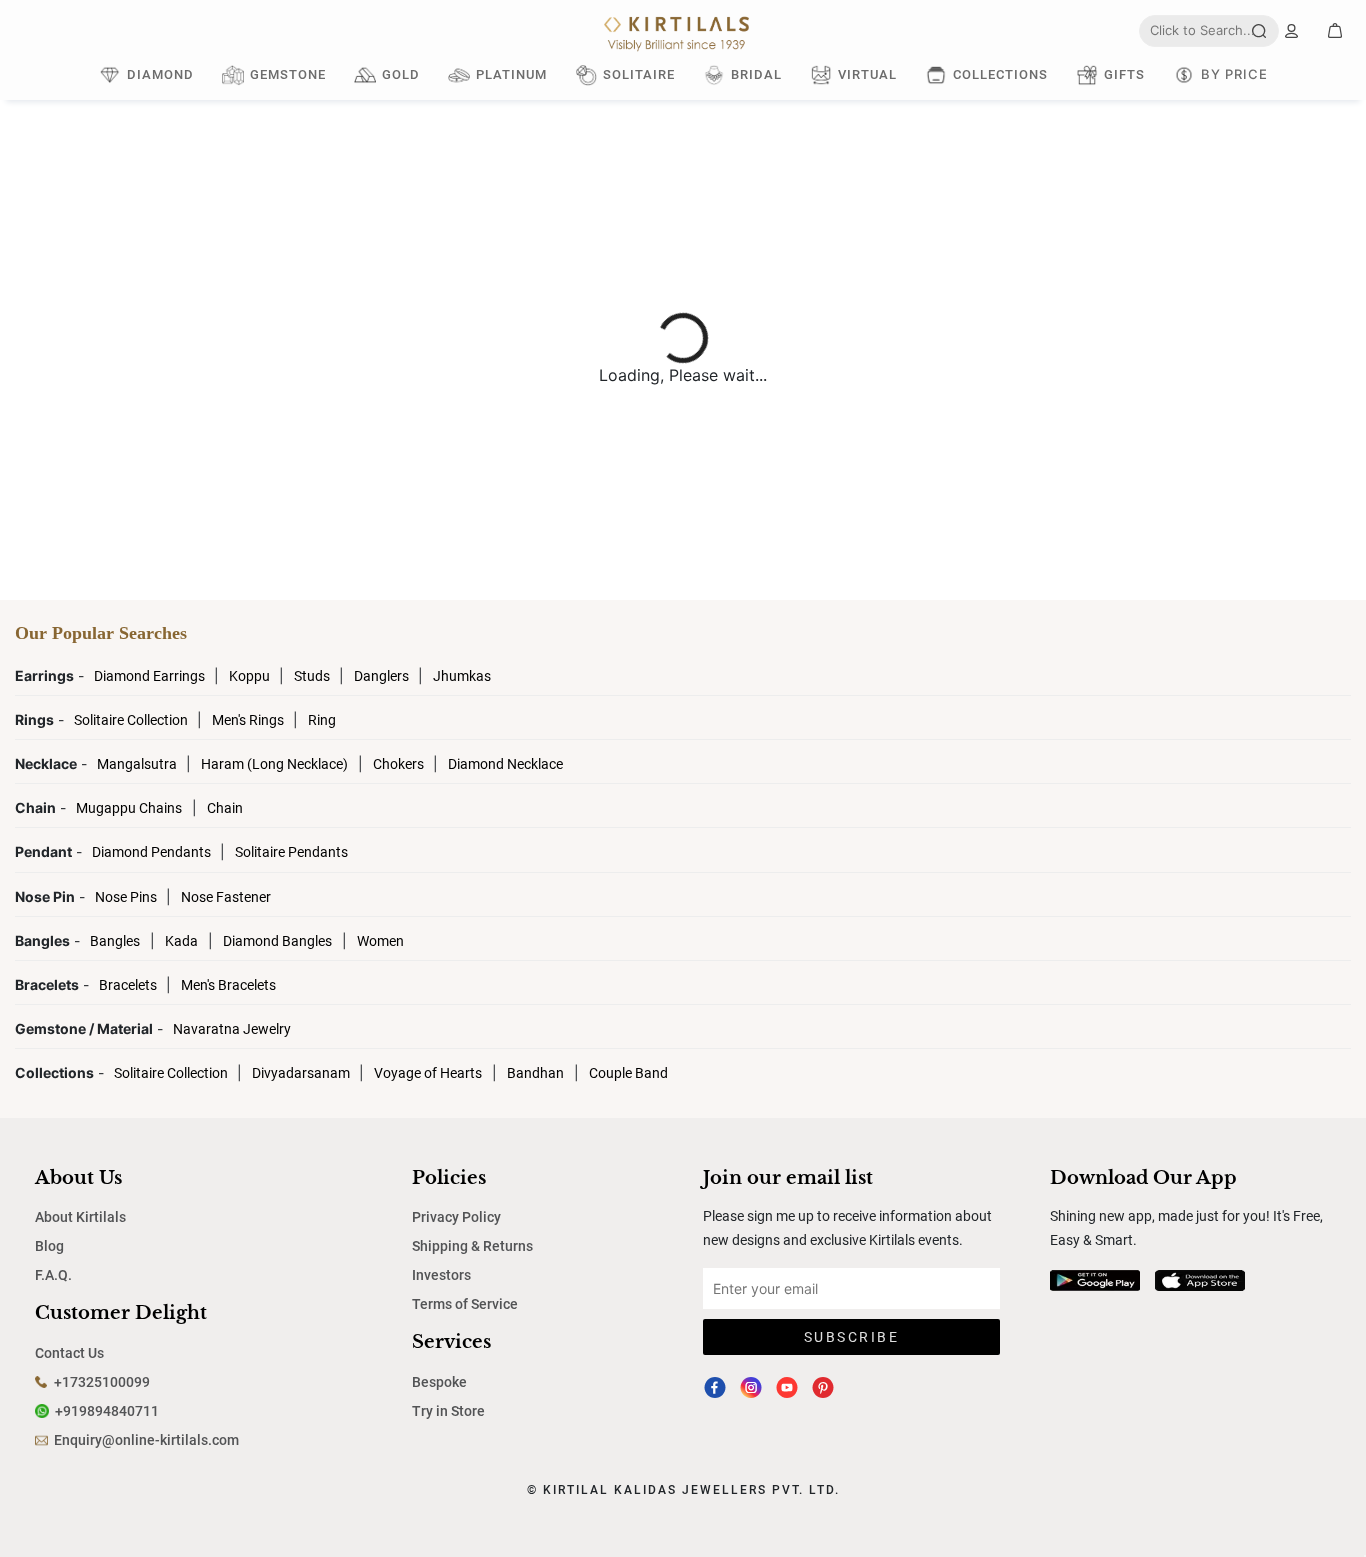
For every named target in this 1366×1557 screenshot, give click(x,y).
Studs (313, 676)
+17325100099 (102, 1382)
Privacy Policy (456, 1217)
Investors (441, 1275)
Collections (1000, 74)
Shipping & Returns (472, 1246)
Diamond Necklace (505, 764)
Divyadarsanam (302, 1073)
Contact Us (69, 1353)
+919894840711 (107, 1411)
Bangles (115, 941)
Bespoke (439, 1382)
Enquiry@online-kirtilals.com (146, 1440)
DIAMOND (160, 74)
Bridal (756, 74)
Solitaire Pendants (291, 852)
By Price (1234, 74)
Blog (49, 1246)
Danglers (383, 676)
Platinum (511, 74)
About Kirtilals (80, 1217)
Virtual (867, 74)
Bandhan (535, 1073)
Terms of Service (465, 1304)
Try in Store (448, 1411)
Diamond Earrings (151, 676)
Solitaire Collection (132, 720)
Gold (401, 74)
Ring (322, 720)
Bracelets (129, 985)
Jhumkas (462, 676)
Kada (181, 941)
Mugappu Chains (129, 808)
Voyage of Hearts (428, 1073)
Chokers (400, 764)
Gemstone (288, 74)
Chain (225, 808)
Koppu (251, 676)
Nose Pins (127, 897)
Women (380, 941)
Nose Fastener (226, 897)
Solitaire (639, 74)
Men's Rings (249, 720)
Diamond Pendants (153, 852)
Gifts (1124, 74)
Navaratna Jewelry (232, 1029)
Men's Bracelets (228, 985)
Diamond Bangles (277, 941)
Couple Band (628, 1073)
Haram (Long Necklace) (274, 764)
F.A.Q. (53, 1275)
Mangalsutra (138, 764)
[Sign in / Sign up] (1291, 31)
